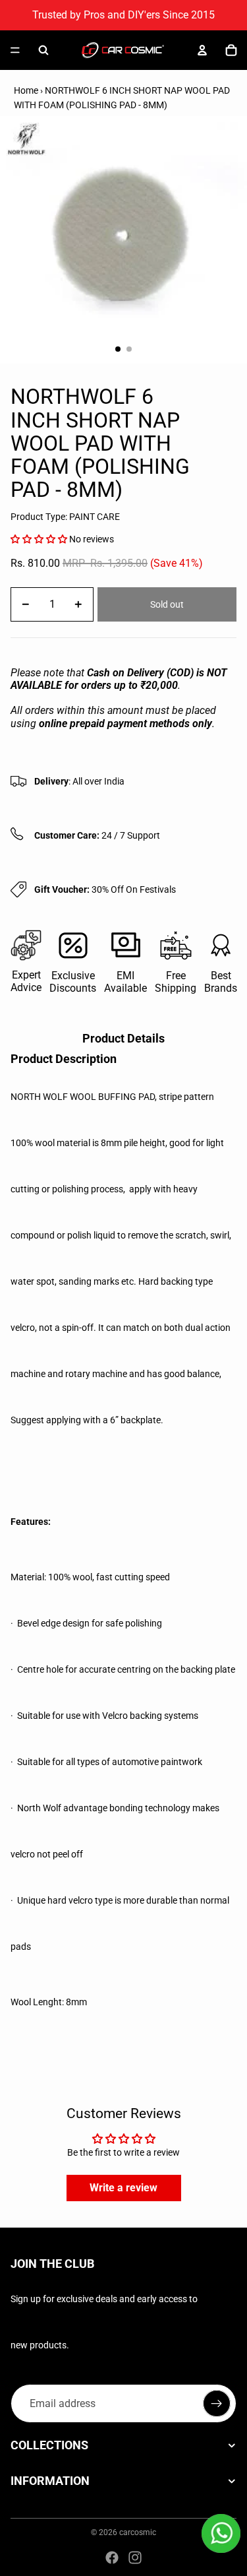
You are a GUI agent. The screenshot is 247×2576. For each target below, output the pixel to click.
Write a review (123, 2188)
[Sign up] (217, 2404)
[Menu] (15, 50)
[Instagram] (135, 2558)
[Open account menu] (202, 50)
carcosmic (138, 2532)
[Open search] (43, 50)
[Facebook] (112, 2558)
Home (26, 90)
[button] (39, 539)
